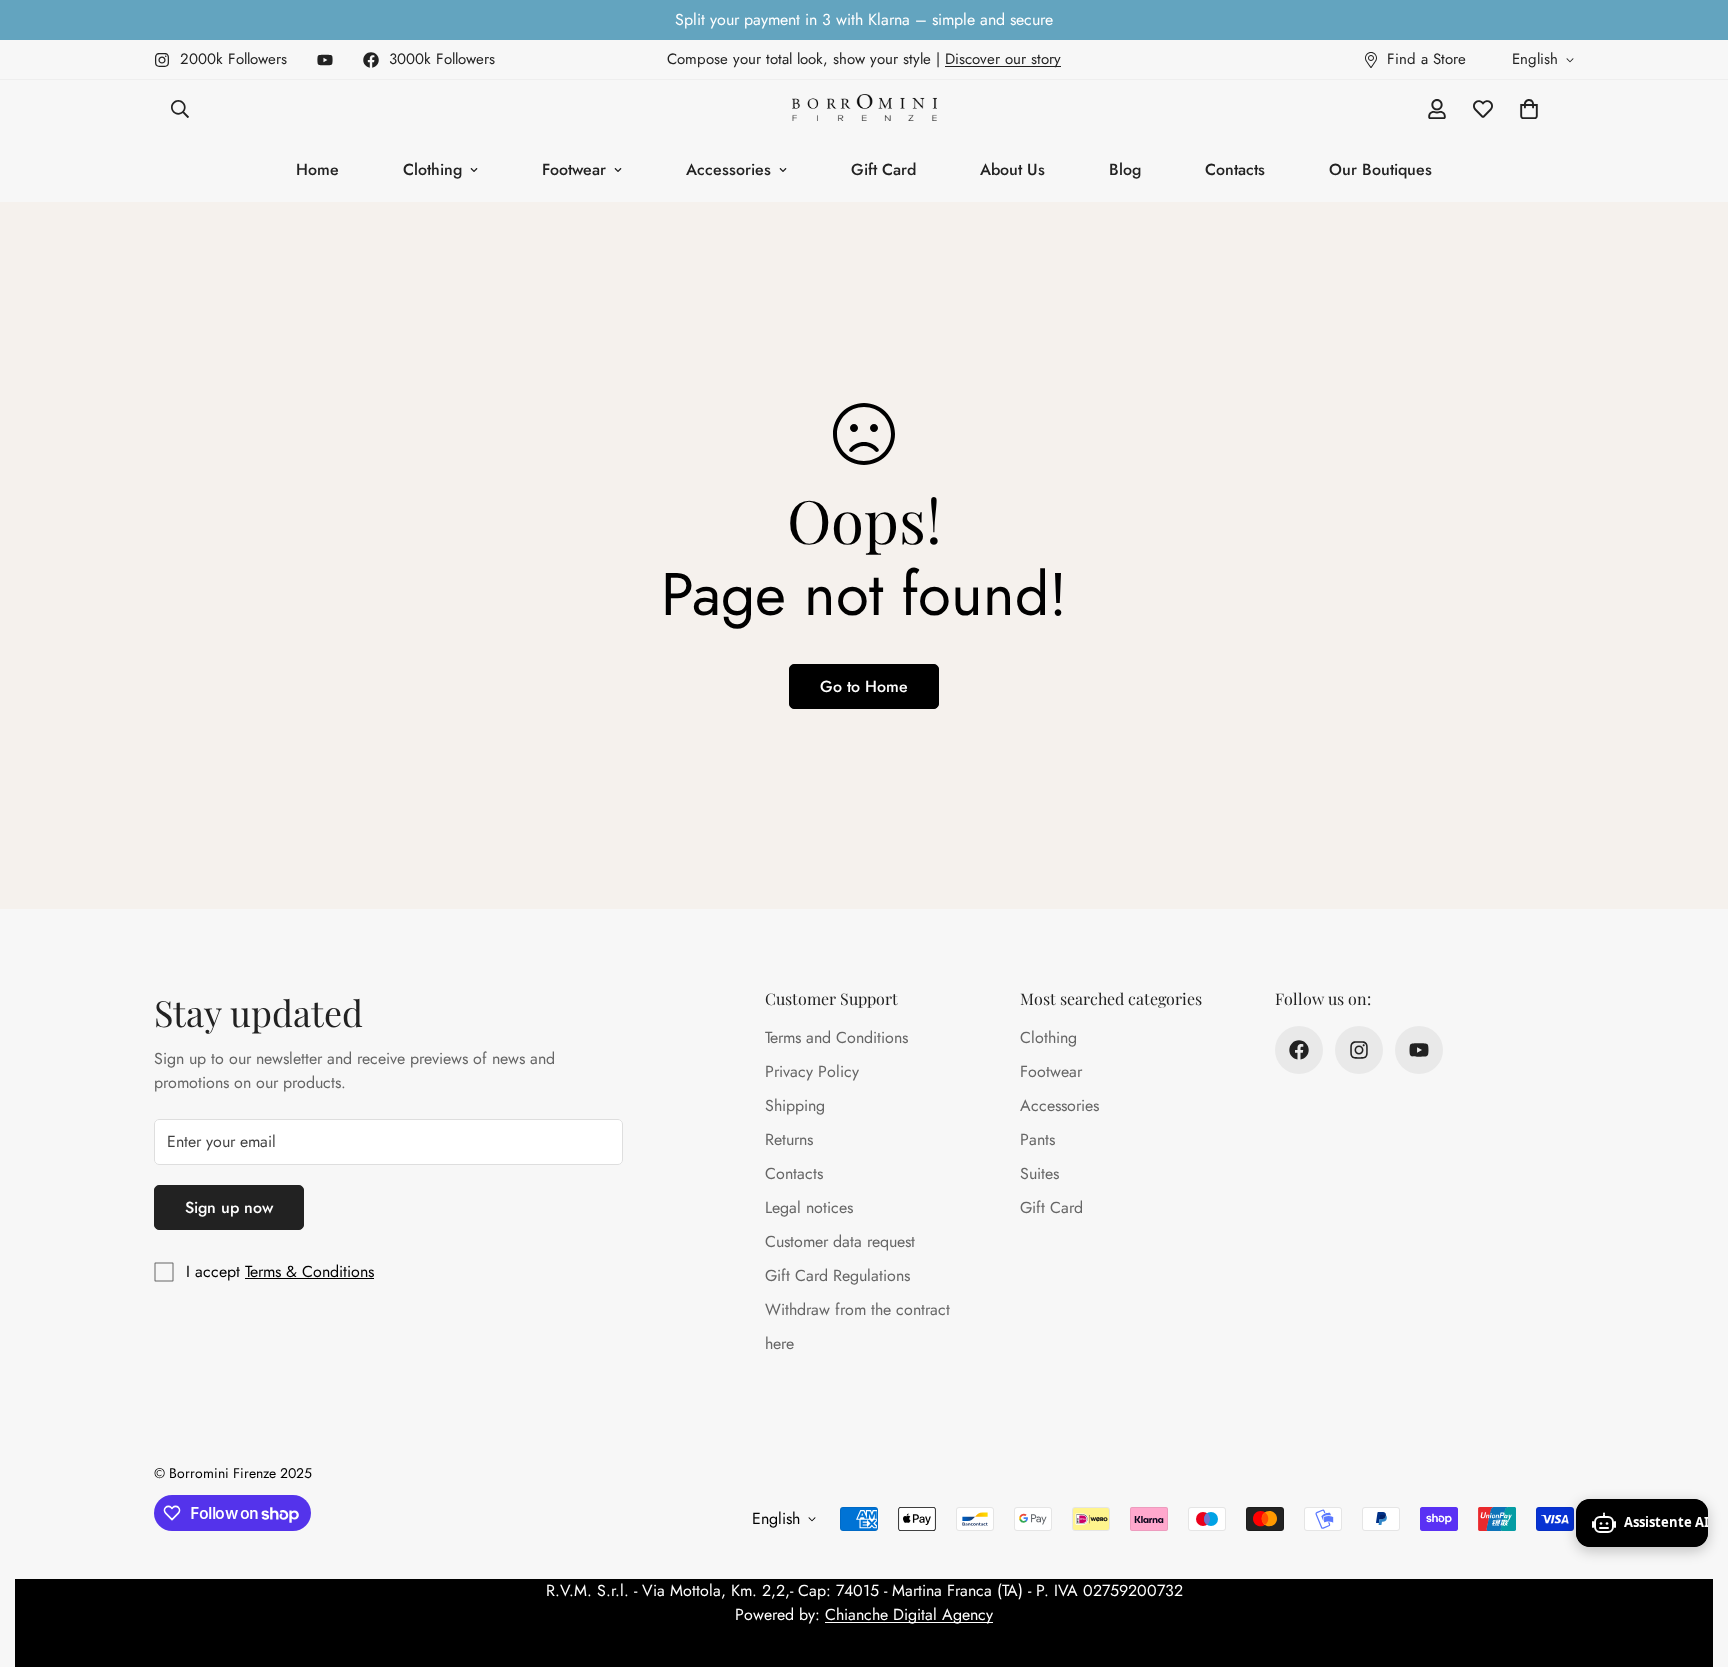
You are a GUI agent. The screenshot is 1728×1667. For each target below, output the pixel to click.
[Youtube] (325, 60)
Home (317, 169)
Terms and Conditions (836, 1037)
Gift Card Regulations (837, 1275)
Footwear (574, 169)
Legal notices (809, 1207)
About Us (1012, 169)
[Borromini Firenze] (864, 109)
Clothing (432, 169)
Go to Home (864, 686)
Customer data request (840, 1241)
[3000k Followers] (1299, 1050)
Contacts (1235, 169)
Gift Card (883, 169)
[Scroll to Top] (1689, 1558)
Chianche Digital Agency (909, 1614)
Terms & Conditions (309, 1271)
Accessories (728, 169)
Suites (1039, 1173)
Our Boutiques (1380, 169)
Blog (1125, 169)
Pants (1037, 1139)
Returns (789, 1139)
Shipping (795, 1105)
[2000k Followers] (1359, 1050)
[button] (1529, 109)
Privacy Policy (812, 1071)
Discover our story (1003, 59)
